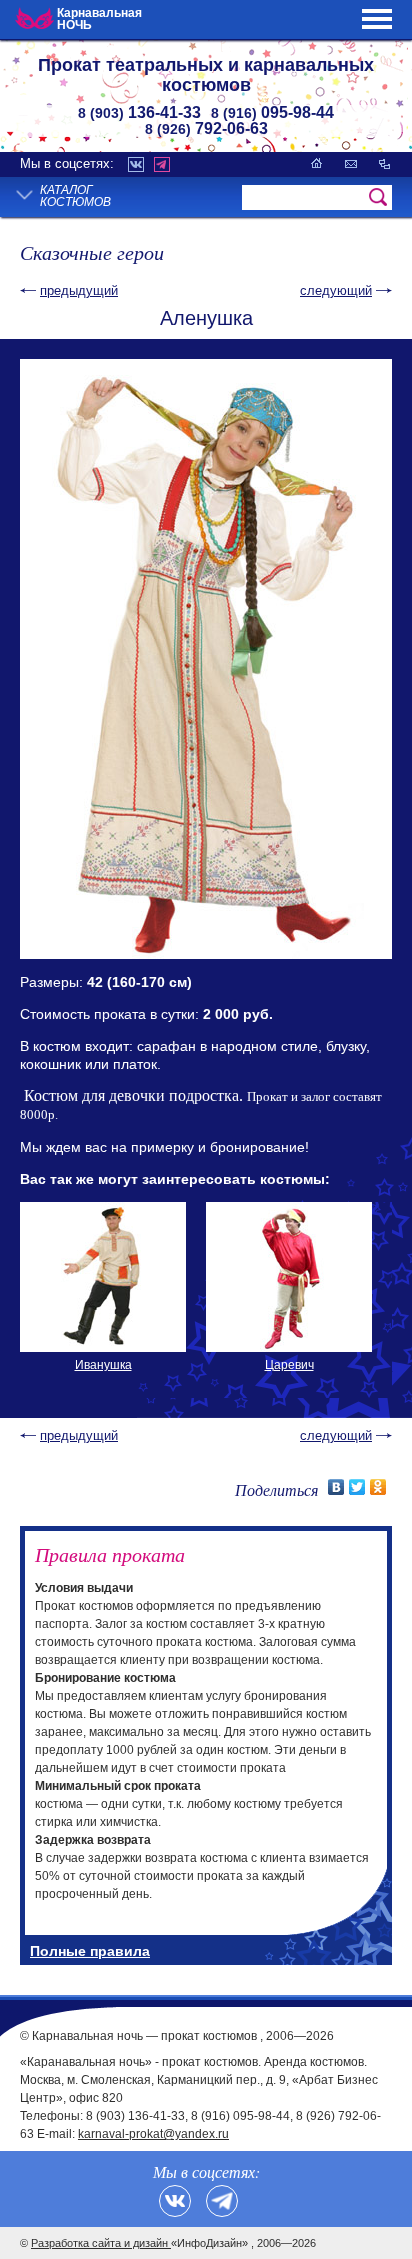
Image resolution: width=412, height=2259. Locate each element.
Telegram (162, 164)
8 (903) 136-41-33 (135, 2116)
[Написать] (351, 163)
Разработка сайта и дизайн (101, 2243)
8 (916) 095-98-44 (240, 2116)
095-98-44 (272, 112)
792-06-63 (206, 128)
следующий (336, 290)
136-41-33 (139, 112)
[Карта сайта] (384, 163)
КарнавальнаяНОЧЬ (99, 19)
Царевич (289, 1365)
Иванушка (103, 1365)
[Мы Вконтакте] (175, 2201)
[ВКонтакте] (336, 1487)
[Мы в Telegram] (222, 2201)
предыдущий (79, 290)
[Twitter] (357, 1487)
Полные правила (90, 1951)
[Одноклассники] (378, 1487)
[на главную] (317, 163)
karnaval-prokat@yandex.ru (153, 2134)
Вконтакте (136, 164)
